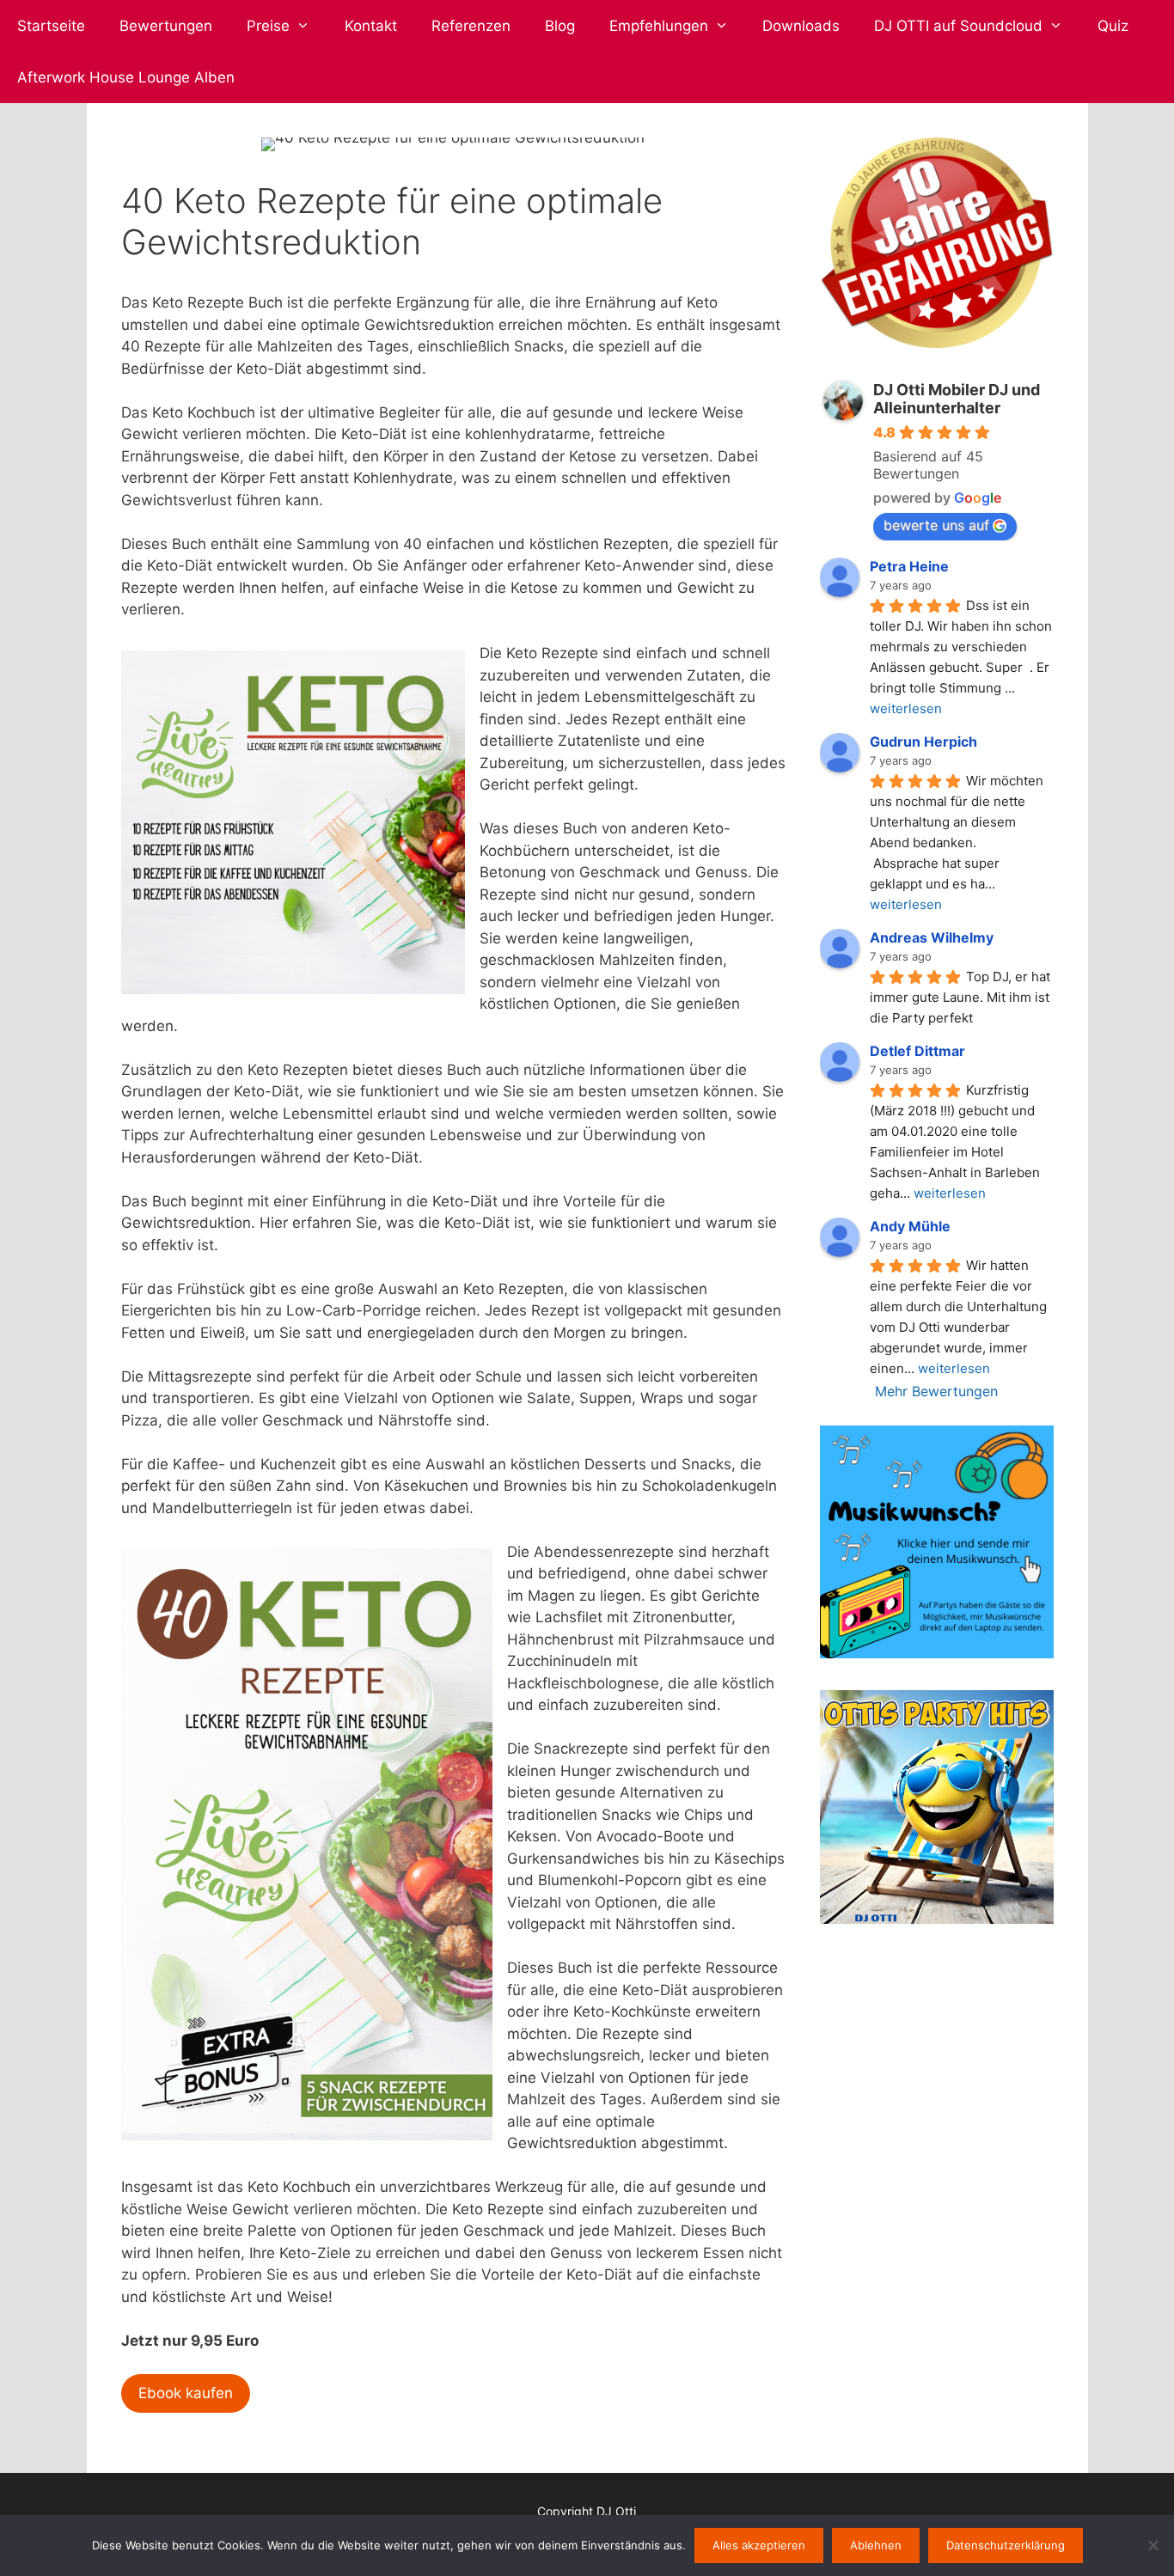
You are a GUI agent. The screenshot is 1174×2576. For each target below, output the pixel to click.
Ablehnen (876, 2545)
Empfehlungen (659, 26)
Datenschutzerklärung (1006, 2545)
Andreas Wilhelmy (932, 937)
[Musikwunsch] (936, 1653)
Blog (560, 26)
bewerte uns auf (936, 525)
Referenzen (471, 26)
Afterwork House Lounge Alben (126, 77)
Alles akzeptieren (759, 2545)
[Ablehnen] (1153, 2545)
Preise (268, 26)
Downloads (801, 26)
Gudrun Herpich (923, 742)
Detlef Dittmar (917, 1051)
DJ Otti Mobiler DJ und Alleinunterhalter (957, 399)
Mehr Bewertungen (936, 1391)
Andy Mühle (910, 1226)
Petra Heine (909, 566)
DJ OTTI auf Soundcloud (958, 26)
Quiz (1113, 26)
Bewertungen (166, 26)
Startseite (51, 26)
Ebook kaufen (186, 2393)
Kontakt (371, 26)
